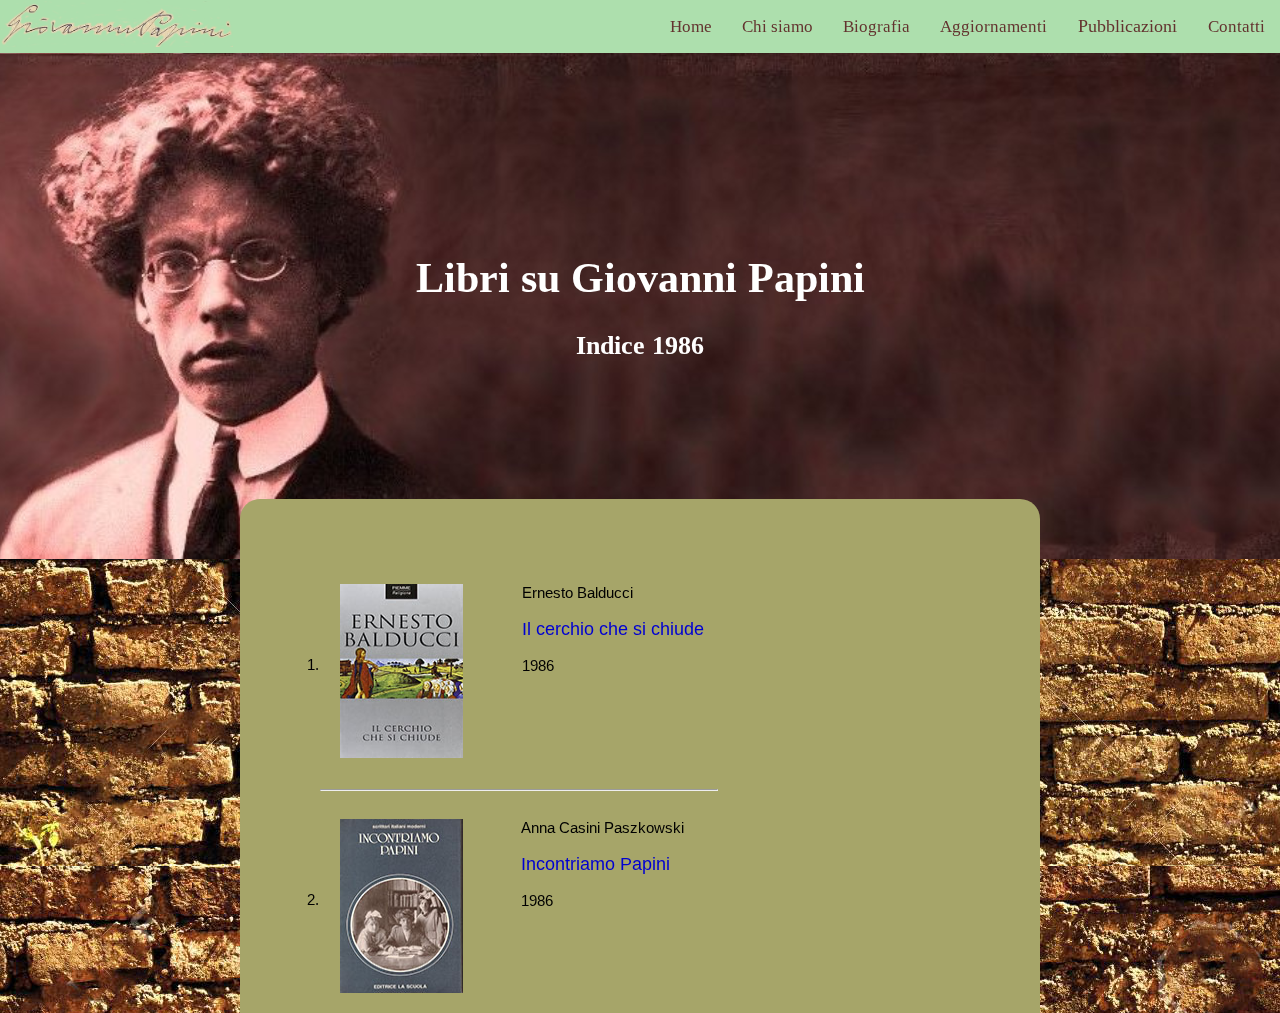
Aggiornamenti (993, 26)
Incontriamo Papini (595, 864)
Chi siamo (777, 26)
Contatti (1236, 26)
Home (691, 26)
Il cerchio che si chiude (613, 629)
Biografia (876, 26)
